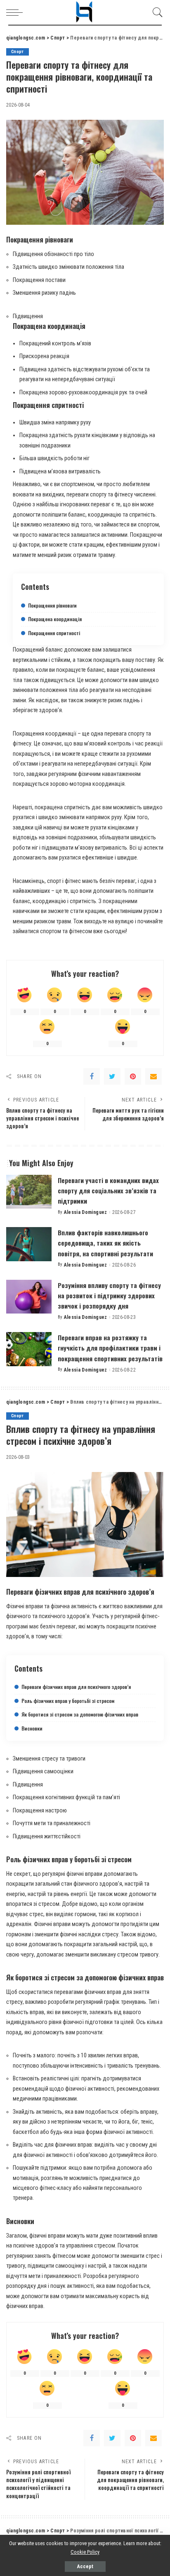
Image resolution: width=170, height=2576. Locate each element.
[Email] (153, 1076)
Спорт (18, 52)
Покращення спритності (54, 633)
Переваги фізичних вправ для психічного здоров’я (76, 1687)
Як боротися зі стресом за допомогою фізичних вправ (80, 1714)
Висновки (32, 1728)
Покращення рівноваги (52, 605)
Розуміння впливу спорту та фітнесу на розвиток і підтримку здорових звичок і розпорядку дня (109, 1295)
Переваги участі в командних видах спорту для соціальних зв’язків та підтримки (108, 1190)
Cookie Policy (85, 2552)
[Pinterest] (133, 1076)
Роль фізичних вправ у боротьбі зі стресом (68, 1701)
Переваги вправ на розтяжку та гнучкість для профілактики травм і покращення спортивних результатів (110, 1348)
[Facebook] (92, 1076)
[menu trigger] (17, 12)
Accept (85, 2567)
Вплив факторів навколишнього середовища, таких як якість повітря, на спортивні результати (105, 1243)
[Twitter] (112, 1076)
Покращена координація (55, 619)
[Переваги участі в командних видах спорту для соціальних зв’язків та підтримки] (29, 1192)
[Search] (156, 12)
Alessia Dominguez (86, 1212)
